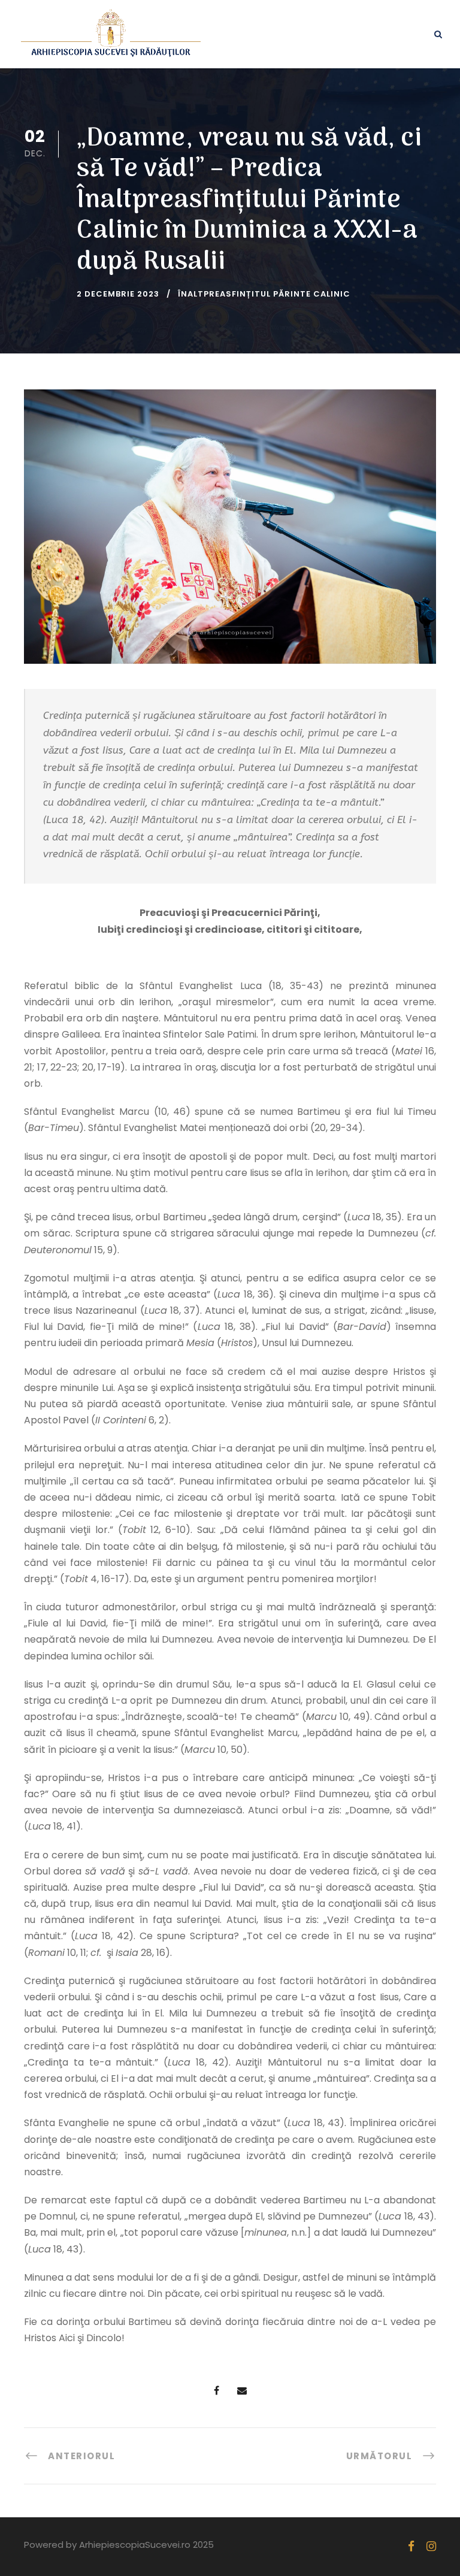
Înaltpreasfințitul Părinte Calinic (264, 294)
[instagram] (431, 2546)
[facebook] (411, 2546)
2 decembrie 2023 (118, 294)
